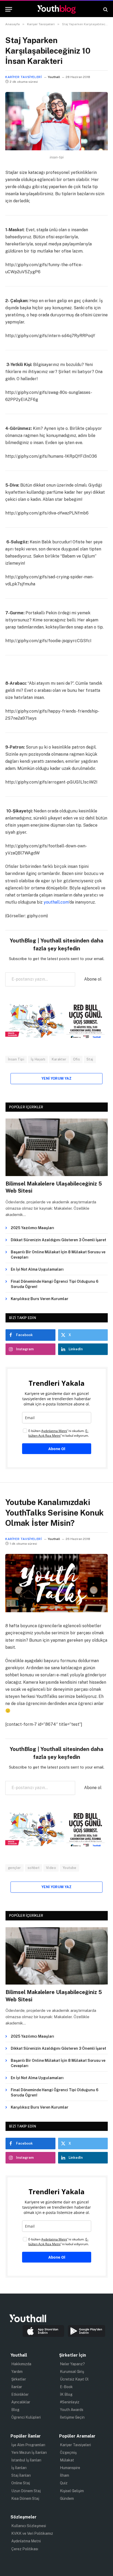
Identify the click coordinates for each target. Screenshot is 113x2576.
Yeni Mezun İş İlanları (29, 2453)
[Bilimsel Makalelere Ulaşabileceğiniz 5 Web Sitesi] (57, 1147)
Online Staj (21, 2483)
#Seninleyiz (70, 2402)
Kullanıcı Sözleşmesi (29, 2526)
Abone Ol (57, 1449)
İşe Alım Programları (28, 2445)
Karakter (59, 1059)
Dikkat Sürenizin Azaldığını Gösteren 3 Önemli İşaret (58, 1240)
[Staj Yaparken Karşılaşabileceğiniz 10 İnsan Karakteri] (56, 149)
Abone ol (93, 979)
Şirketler (19, 2379)
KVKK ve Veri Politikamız (32, 2533)
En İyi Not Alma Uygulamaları (37, 1269)
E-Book (66, 2387)
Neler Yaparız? (72, 2364)
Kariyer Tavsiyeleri (23, 77)
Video (51, 1868)
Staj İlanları (21, 2475)
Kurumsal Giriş (72, 2372)
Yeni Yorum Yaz (56, 1078)
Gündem (67, 2498)
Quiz (64, 2483)
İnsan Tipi (16, 1059)
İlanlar (17, 2387)
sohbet (34, 1868)
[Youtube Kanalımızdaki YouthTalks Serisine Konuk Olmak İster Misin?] (56, 1611)
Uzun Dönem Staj (26, 2491)
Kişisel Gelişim (72, 2491)
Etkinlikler (20, 2394)
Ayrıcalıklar (21, 2402)
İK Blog (66, 2394)
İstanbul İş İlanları (26, 2460)
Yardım (17, 2372)
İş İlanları (19, 2468)
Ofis (77, 1059)
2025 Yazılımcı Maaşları (32, 1228)
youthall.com (56, 902)
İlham (65, 2475)
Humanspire (70, 2468)
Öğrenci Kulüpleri (26, 2417)
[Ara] (105, 9)
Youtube (70, 1868)
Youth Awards (72, 2410)
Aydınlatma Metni (26, 2541)
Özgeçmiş (68, 2453)
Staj (90, 1059)
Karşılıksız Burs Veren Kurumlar (40, 1299)
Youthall (54, 77)
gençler (14, 1868)
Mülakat (67, 2460)
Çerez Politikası (25, 2549)
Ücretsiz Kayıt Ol (74, 2379)
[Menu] (9, 9)
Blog (15, 2410)
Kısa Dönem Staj (25, 2498)
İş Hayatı (38, 1059)
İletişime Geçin (72, 2417)
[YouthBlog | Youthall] (56, 9)
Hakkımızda (21, 2364)
